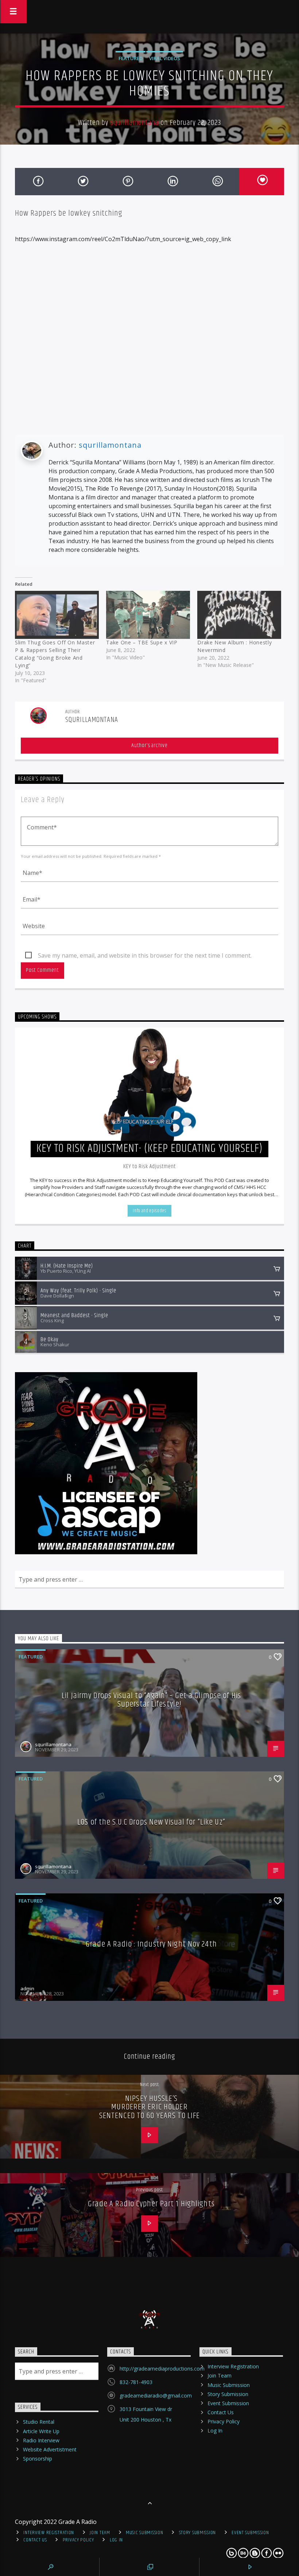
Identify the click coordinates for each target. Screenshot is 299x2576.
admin (27, 1988)
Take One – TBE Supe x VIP (142, 642)
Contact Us (221, 2412)
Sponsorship (38, 2459)
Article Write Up (41, 2431)
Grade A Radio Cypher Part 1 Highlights (151, 2204)
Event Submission (228, 2403)
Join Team (220, 2375)
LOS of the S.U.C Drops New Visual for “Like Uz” (151, 1822)
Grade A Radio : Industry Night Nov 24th (151, 1944)
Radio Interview (41, 2440)
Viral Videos (165, 58)
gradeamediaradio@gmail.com (156, 2396)
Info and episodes (149, 1211)
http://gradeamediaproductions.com (162, 2369)
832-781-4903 (136, 2382)
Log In (215, 2430)
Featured (131, 58)
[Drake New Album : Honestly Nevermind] (239, 615)
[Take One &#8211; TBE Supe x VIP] (148, 615)
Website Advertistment (50, 2449)
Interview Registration (233, 2366)
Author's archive (149, 745)
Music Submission (229, 2385)
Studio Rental (39, 2422)
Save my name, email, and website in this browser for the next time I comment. (145, 955)
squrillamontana (135, 123)
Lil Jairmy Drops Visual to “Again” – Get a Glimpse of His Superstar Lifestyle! (151, 1700)
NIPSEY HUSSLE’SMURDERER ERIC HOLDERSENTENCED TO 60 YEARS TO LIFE (149, 2107)
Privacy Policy (224, 2421)
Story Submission (228, 2394)
